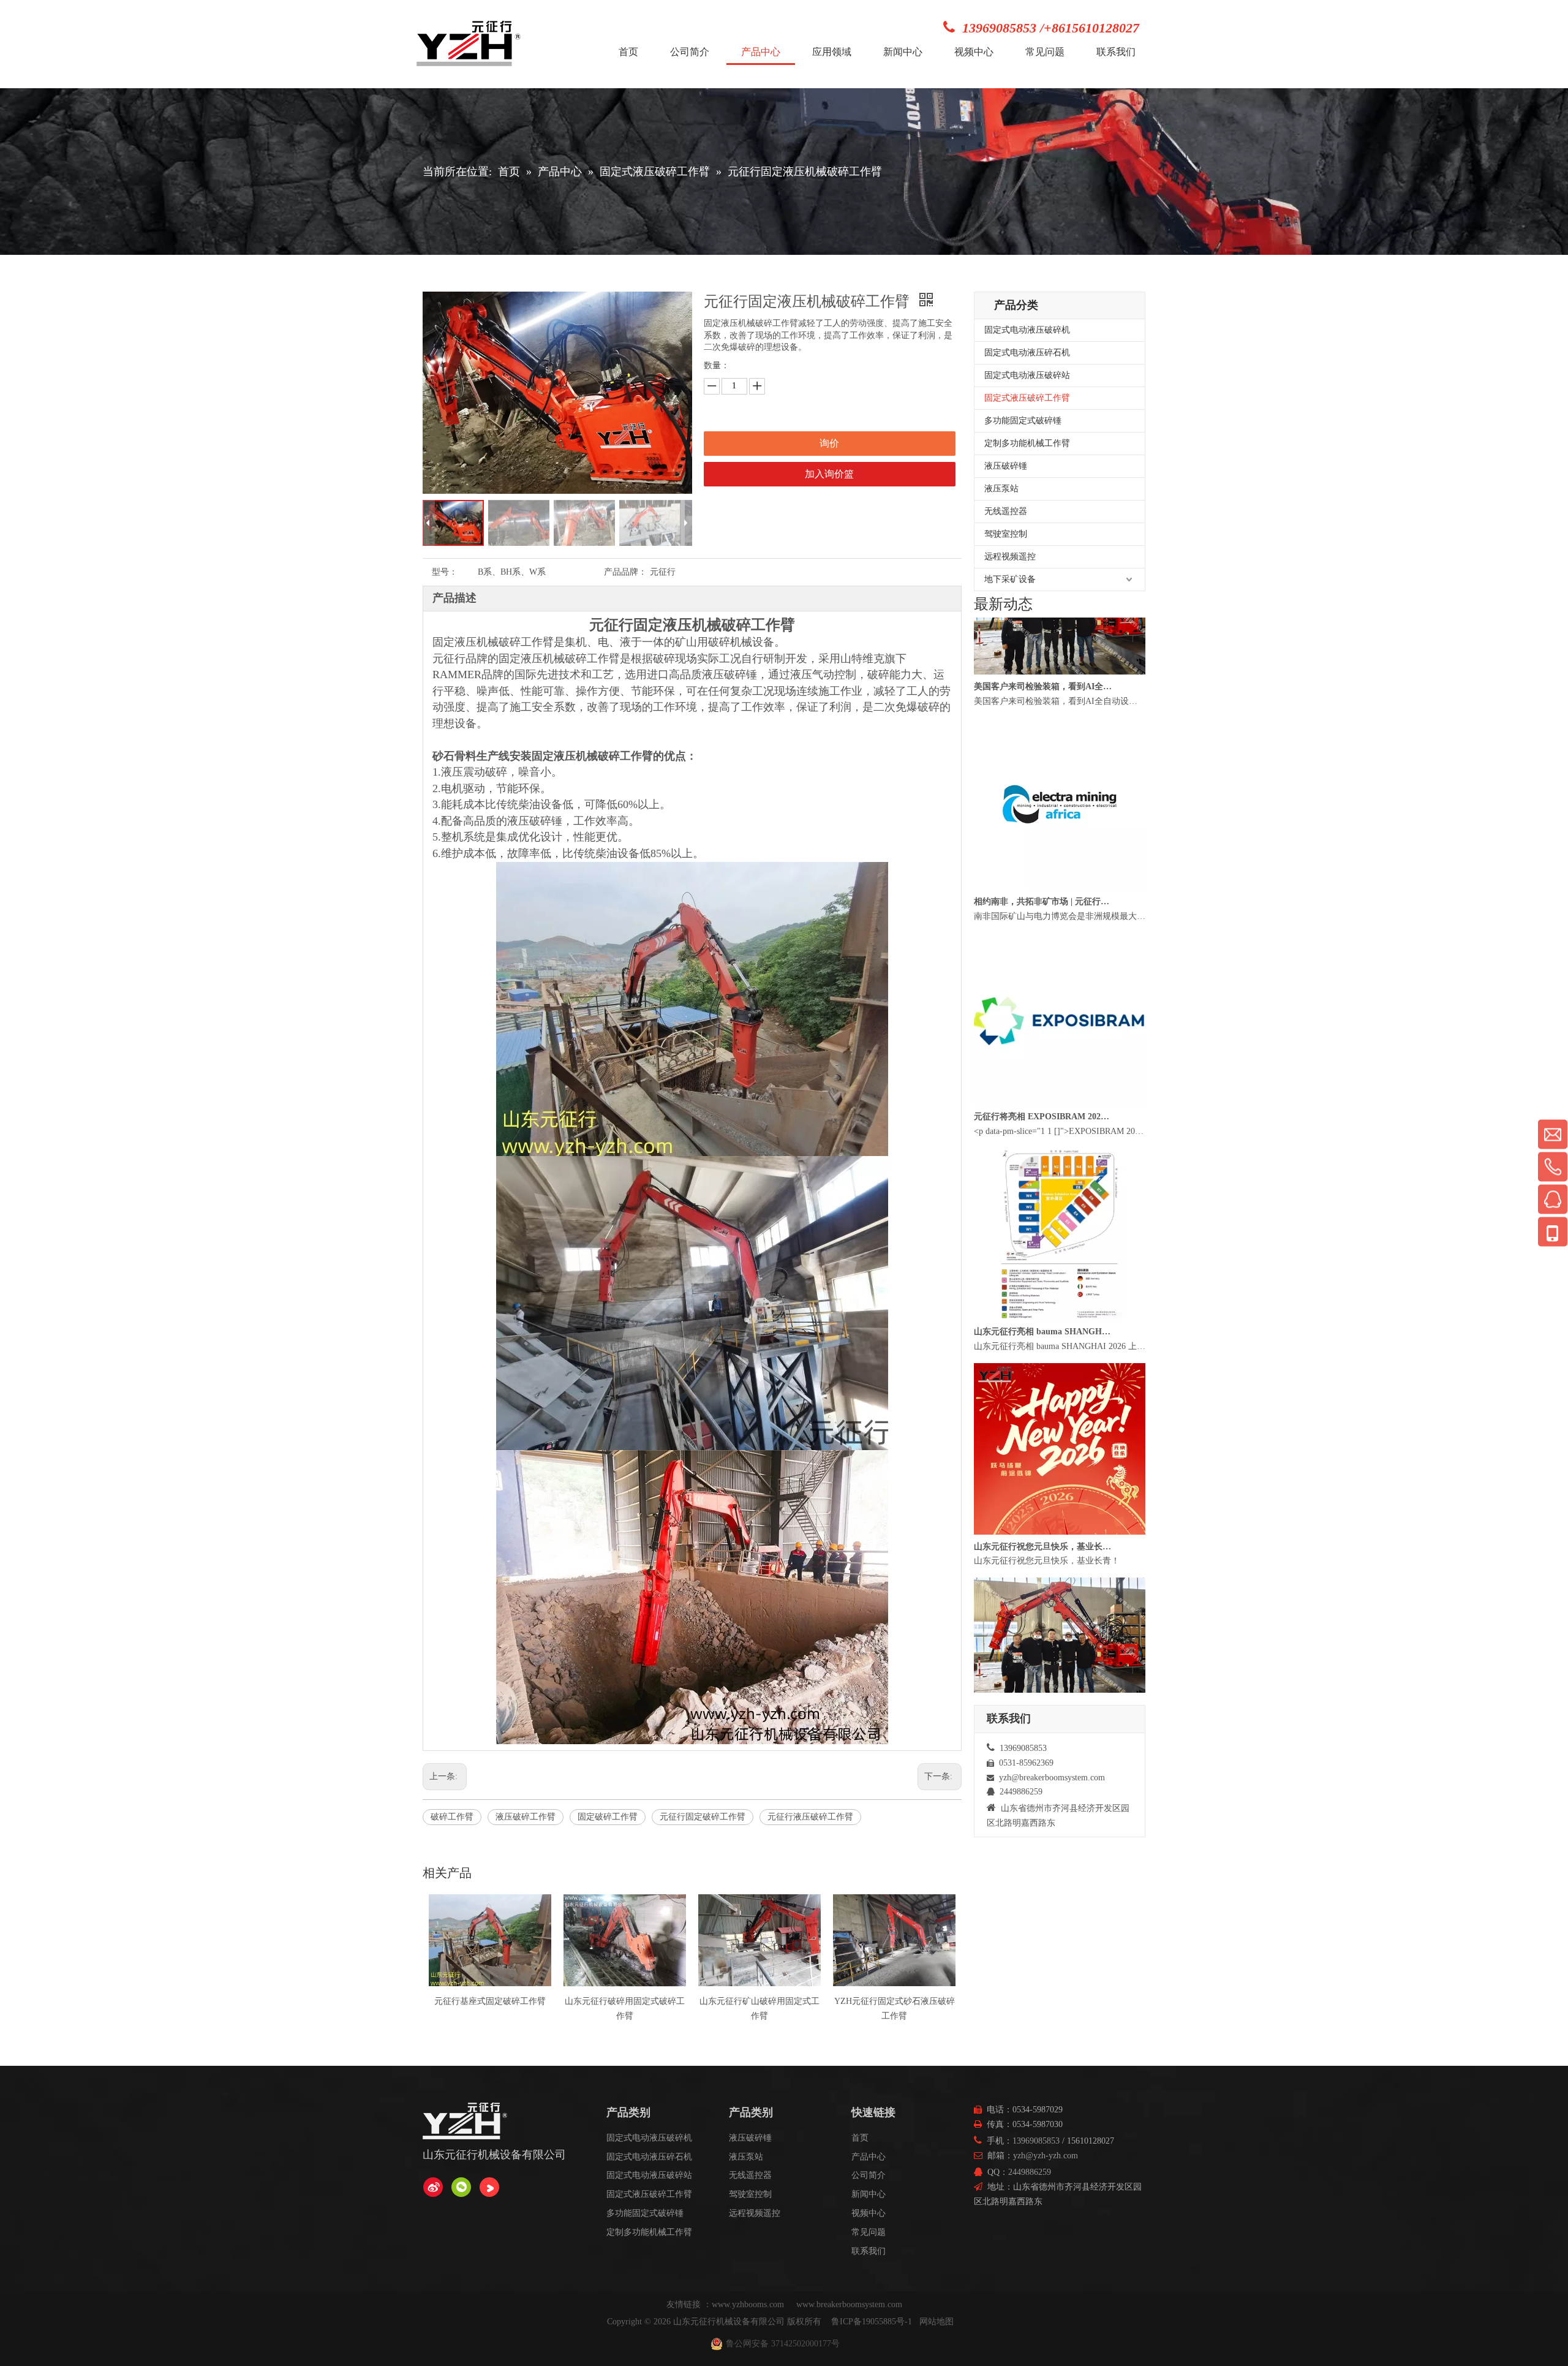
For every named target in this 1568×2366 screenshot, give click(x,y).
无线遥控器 (1006, 511)
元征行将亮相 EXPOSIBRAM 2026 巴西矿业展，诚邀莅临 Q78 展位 (1043, 1169)
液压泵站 (1001, 489)
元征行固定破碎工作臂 (703, 1817)
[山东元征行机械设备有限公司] (433, 2187)
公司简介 (869, 2175)
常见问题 (869, 2232)
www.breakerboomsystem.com (849, 2304)
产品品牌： (625, 572)
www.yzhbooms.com (749, 2304)
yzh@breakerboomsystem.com (1052, 1778)
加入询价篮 (829, 474)
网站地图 (937, 2322)
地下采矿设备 (1010, 579)
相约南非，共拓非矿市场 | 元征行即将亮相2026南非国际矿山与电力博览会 (1043, 954)
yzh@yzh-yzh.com (1046, 2156)
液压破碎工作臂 (526, 1817)
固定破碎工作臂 (608, 1817)
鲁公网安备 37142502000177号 (783, 2344)
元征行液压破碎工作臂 (810, 1817)
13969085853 (1036, 2141)
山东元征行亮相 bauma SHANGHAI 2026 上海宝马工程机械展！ (1043, 1384)
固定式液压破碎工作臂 (1027, 398)
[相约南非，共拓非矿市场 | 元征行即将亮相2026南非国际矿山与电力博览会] (1060, 939)
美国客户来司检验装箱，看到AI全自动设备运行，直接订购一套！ (1043, 739)
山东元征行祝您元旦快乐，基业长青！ (1043, 1599)
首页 (860, 2138)
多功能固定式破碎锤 (1023, 421)
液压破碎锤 (1006, 466)
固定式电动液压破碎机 (1027, 330)
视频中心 (869, 2213)
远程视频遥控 (1010, 557)
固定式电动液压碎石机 (1027, 353)
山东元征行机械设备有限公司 (729, 2322)
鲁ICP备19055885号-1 (872, 2322)
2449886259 (1030, 2172)
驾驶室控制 (1006, 534)
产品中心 (869, 2157)
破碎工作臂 (452, 1817)
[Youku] (489, 2187)
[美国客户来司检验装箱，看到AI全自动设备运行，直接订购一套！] (1060, 724)
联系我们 (869, 2251)
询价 (829, 443)
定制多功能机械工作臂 (1027, 443)
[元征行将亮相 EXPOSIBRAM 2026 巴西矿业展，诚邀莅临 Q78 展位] (1060, 1154)
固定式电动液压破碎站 (1027, 375)
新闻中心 (869, 2194)
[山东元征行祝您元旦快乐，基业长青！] (1060, 1584)
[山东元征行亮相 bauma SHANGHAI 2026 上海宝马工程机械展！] (1060, 1369)
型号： (445, 572)
